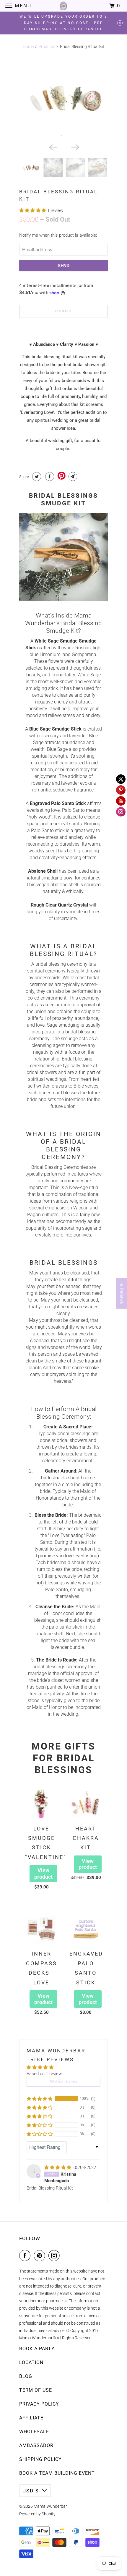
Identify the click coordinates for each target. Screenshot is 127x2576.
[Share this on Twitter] (36, 477)
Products (47, 47)
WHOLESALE (34, 2432)
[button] (33, 210)
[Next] (75, 147)
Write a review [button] (63, 2082)
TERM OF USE (36, 2390)
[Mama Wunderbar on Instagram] (55, 2255)
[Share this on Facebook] (49, 477)
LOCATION (31, 2362)
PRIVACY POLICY (39, 2404)
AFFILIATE (31, 2418)
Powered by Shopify (37, 2514)
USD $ (31, 2491)
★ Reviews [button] (122, 1294)
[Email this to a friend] (72, 477)
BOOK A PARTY (37, 2349)
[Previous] (52, 147)
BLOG (26, 2376)
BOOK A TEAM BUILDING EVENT (57, 2473)
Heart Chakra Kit (86, 1838)
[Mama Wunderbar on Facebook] (26, 2255)
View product (43, 1874)
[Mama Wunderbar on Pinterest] (41, 2255)
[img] (58, 2167)
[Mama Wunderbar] (64, 6)
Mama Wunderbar (50, 2506)
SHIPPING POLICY (40, 2459)
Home (28, 47)
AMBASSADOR (36, 2445)
